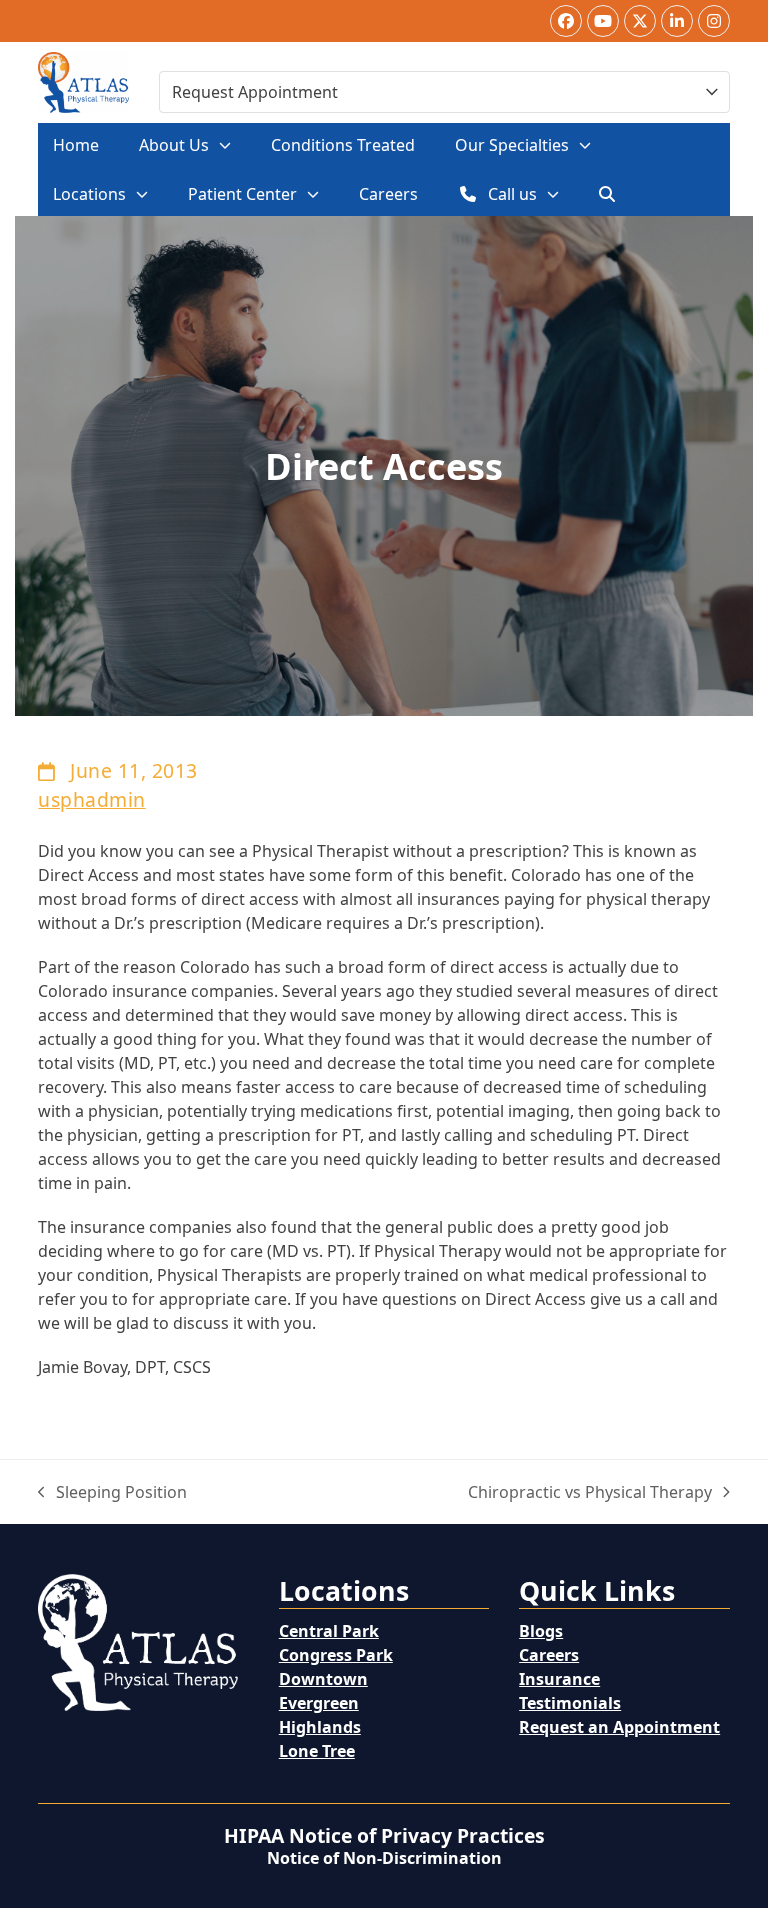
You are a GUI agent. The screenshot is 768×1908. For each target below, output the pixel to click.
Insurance (559, 1679)
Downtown (323, 1679)
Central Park (329, 1631)
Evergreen (319, 1703)
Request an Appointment (619, 1727)
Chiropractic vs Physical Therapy (590, 1492)
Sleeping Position (112, 1492)
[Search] (607, 194)
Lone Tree (317, 1751)
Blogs (541, 1631)
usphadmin (91, 799)
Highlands (320, 1727)
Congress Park (336, 1655)
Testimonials (570, 1703)
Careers (549, 1655)
